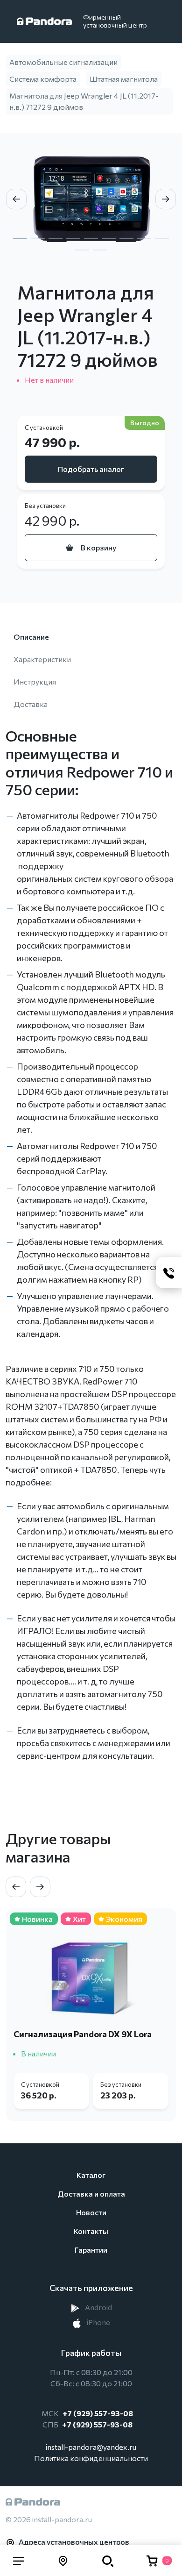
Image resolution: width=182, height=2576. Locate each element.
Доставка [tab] (31, 704)
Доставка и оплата (91, 2194)
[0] (152, 2561)
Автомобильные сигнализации (63, 62)
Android (98, 2307)
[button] (19, 2561)
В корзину (98, 547)
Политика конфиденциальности (91, 2458)
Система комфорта (43, 79)
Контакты (91, 2231)
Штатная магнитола (124, 79)
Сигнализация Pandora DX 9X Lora (83, 2034)
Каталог (91, 2175)
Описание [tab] (31, 637)
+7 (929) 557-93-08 (98, 2413)
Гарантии (91, 2250)
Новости (91, 2212)
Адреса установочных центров (74, 2542)
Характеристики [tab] (42, 659)
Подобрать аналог (91, 469)
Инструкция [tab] (35, 681)
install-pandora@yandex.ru (91, 2447)
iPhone (98, 2322)
